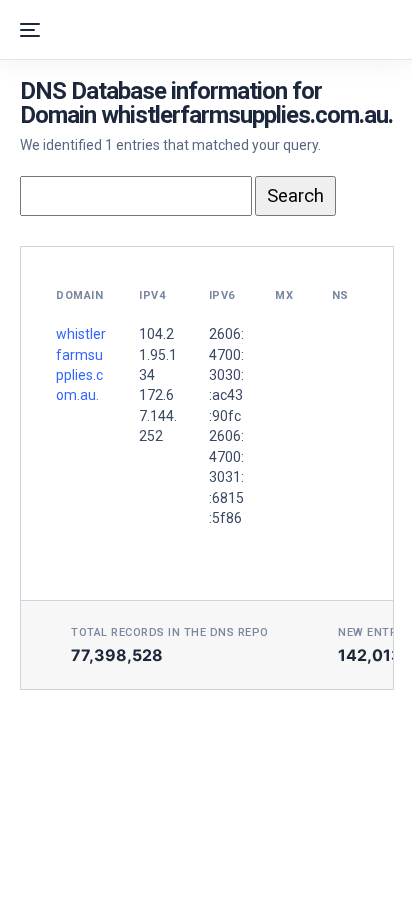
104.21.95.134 (158, 354)
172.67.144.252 (158, 415)
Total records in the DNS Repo (170, 632)
